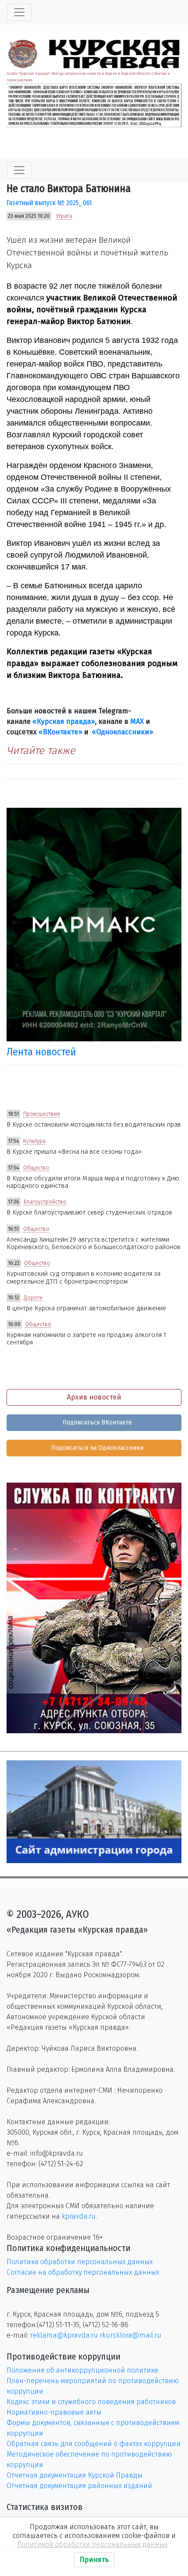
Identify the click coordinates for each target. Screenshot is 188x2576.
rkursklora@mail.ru (131, 2335)
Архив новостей (94, 1397)
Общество (36, 1168)
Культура (34, 1141)
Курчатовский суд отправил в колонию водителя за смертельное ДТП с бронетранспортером (84, 1278)
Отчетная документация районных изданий (79, 2486)
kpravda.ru (79, 2216)
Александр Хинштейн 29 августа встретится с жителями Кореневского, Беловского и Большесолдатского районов (94, 1243)
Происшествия (42, 1114)
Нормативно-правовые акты (54, 2412)
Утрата (64, 216)
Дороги (33, 1298)
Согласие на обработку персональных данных (83, 2272)
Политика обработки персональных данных (80, 2262)
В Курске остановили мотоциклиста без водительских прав (94, 1125)
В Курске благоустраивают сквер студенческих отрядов (89, 1213)
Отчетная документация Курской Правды (75, 2475)
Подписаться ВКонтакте (96, 1422)
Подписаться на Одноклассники (96, 1448)
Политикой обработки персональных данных (92, 2544)
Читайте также (41, 750)
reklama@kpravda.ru (64, 2335)
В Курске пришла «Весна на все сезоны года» (74, 1152)
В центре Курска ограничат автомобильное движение (86, 1308)
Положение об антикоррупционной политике (82, 2370)
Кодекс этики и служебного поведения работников (91, 2402)
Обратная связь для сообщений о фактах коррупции (94, 2444)
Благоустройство (45, 1202)
